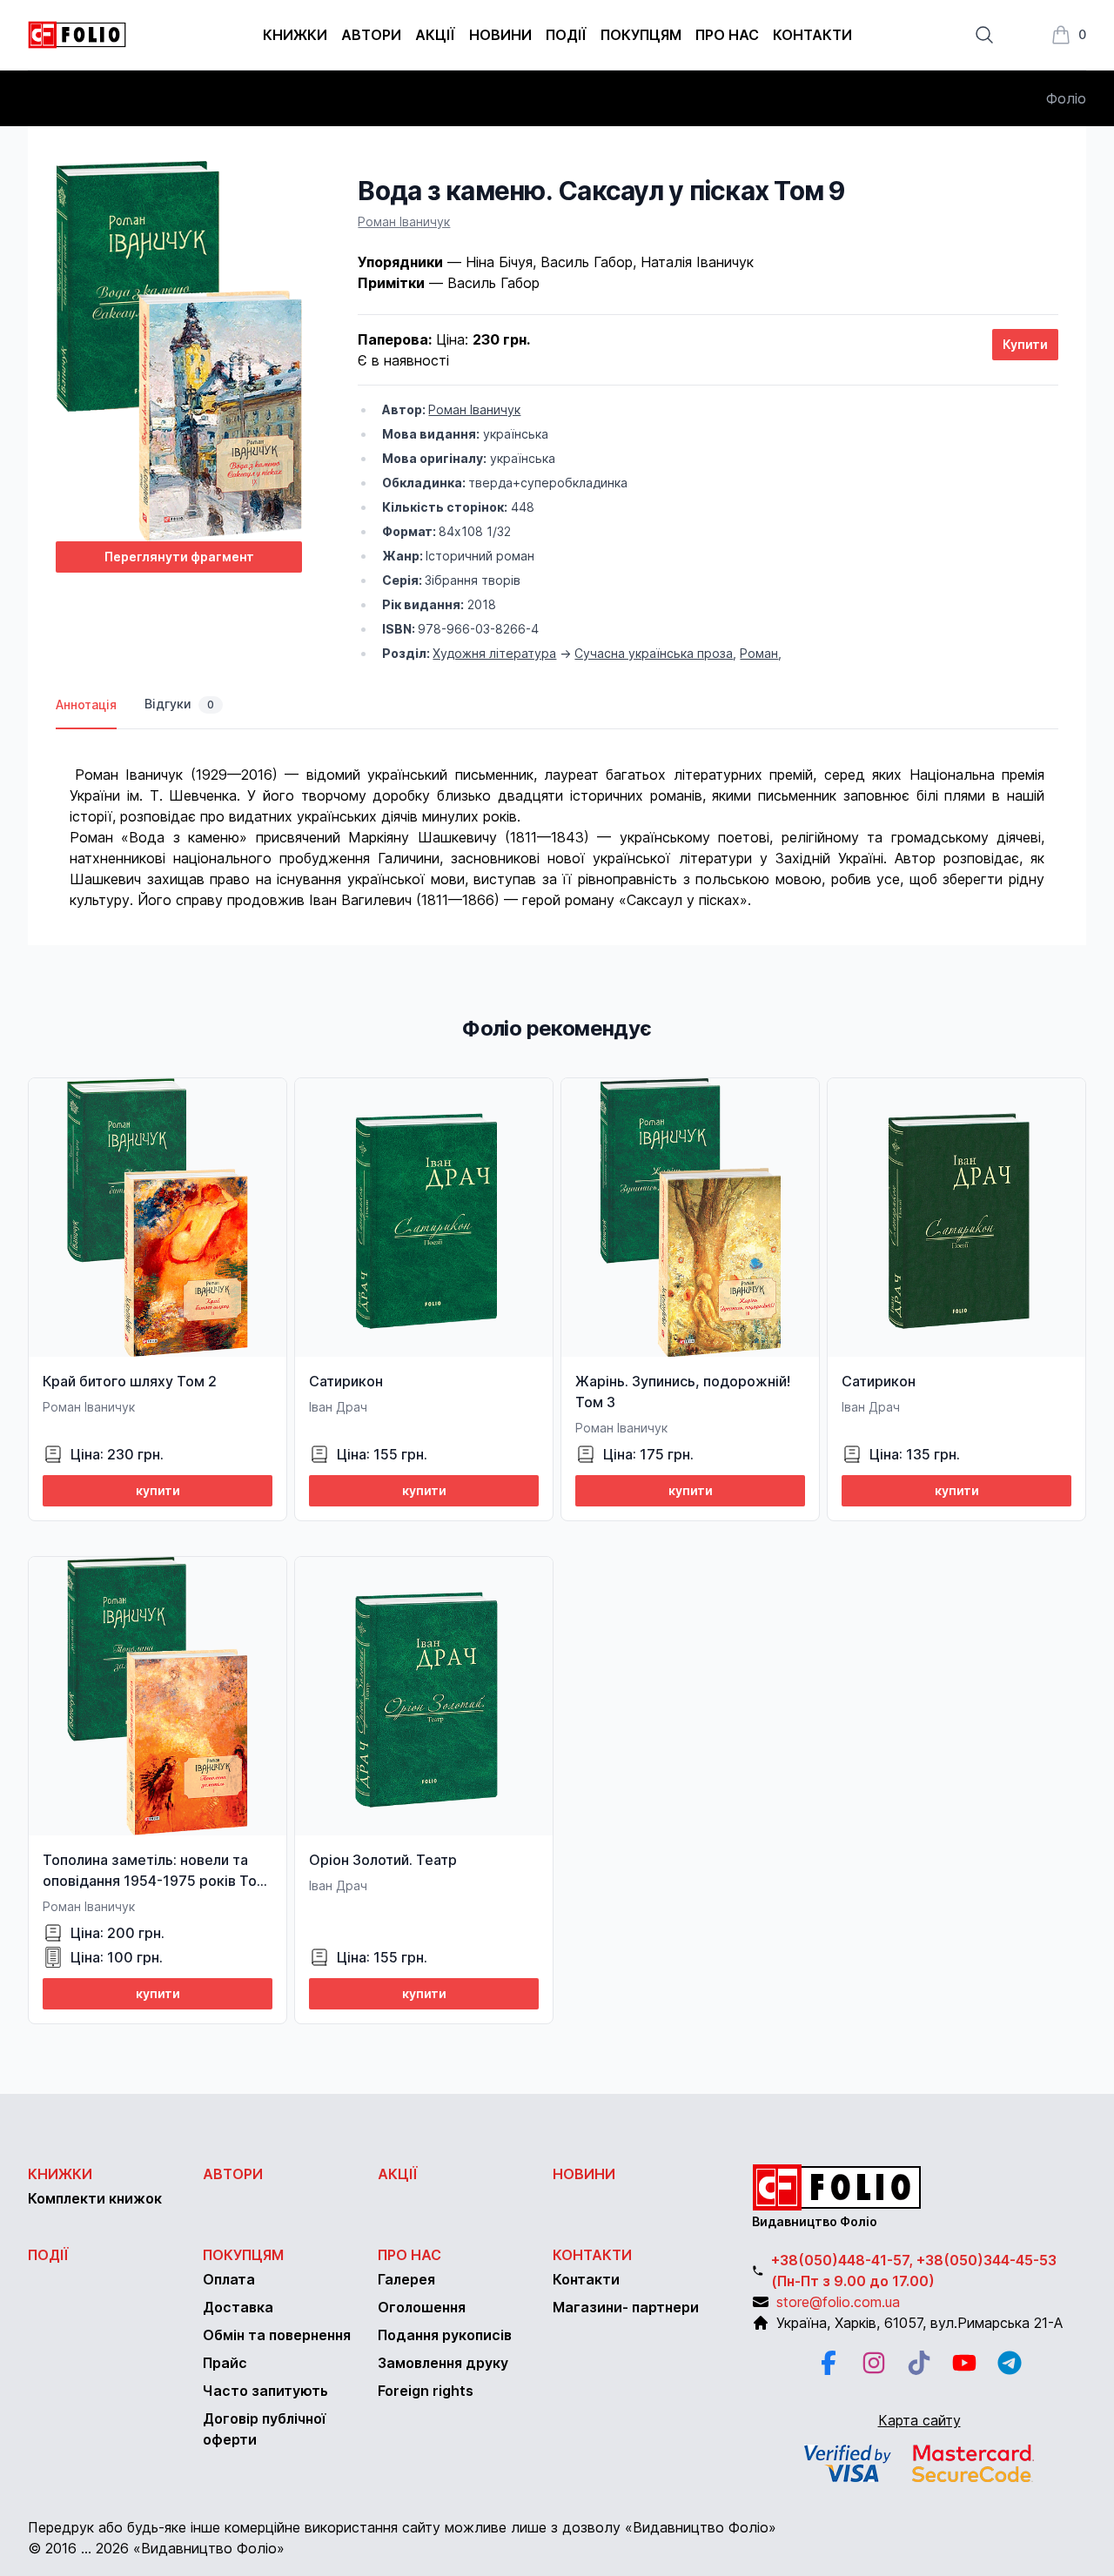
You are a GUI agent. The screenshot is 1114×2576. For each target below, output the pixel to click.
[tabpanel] (557, 820)
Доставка (238, 2307)
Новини (500, 35)
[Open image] (179, 351)
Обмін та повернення (277, 2335)
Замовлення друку (443, 2363)
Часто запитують (265, 2391)
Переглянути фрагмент (179, 557)
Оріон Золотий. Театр (383, 1860)
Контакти (812, 35)
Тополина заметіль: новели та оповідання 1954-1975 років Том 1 (155, 1881)
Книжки (295, 35)
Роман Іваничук (404, 221)
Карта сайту (919, 2420)
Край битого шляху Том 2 (130, 1381)
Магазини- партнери (626, 2307)
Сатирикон (346, 1381)
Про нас (727, 35)
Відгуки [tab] (179, 704)
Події (566, 35)
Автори (371, 35)
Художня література (494, 653)
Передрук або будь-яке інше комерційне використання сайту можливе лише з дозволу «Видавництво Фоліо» (402, 2527)
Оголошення (422, 2307)
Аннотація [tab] (86, 704)
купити (158, 1490)
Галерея (406, 2279)
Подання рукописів (445, 2335)
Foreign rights (426, 2391)
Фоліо (1066, 98)
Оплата (229, 2279)
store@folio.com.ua (838, 2302)
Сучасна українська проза (654, 653)
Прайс (225, 2363)
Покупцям (641, 35)
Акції (435, 35)
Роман (759, 653)
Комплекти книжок (95, 2198)
